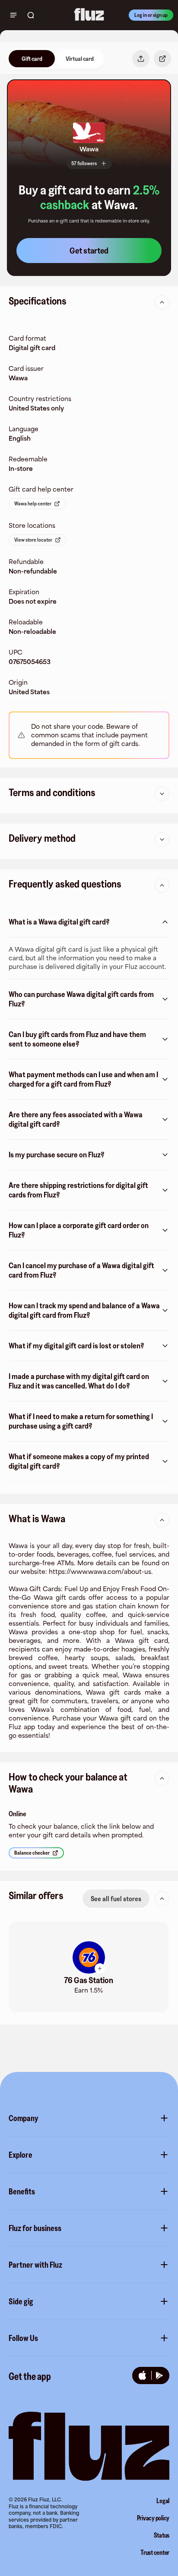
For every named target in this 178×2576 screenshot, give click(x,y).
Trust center (155, 2552)
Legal (163, 2501)
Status (162, 2535)
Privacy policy (153, 2518)
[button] (89, 1967)
